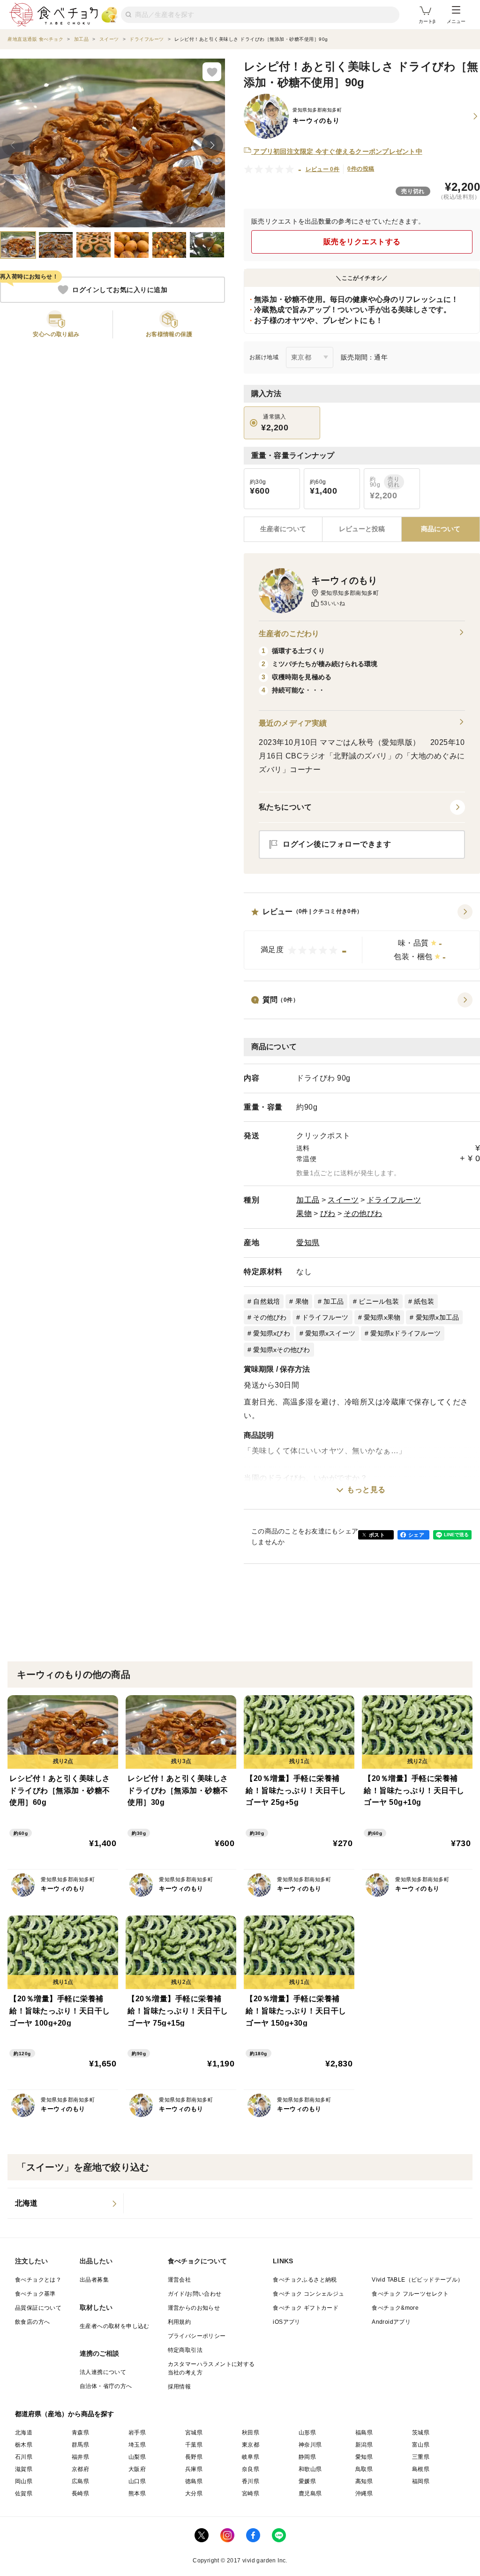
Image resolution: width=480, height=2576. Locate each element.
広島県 (80, 2481)
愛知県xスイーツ (330, 1333)
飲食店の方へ (32, 2322)
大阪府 (137, 2469)
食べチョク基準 (35, 2294)
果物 (304, 1213)
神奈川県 (310, 2445)
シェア (416, 1535)
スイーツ (343, 1200)
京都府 (80, 2469)
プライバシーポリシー (197, 2336)
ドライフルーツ (394, 1200)
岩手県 (137, 2433)
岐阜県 (251, 2457)
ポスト (377, 1535)
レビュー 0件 (323, 169)
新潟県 (364, 2445)
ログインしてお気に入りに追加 (120, 290)
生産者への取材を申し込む (115, 2326)
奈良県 (251, 2469)
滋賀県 (24, 2469)
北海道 (24, 2433)
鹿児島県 (310, 2493)
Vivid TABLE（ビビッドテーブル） (417, 2280)
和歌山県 (310, 2469)
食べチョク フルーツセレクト (410, 2294)
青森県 (80, 2433)
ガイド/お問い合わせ (195, 2294)
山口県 (137, 2481)
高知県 (364, 2481)
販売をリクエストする (362, 242)
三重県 (421, 2457)
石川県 (24, 2457)
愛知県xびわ (272, 1333)
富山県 (421, 2445)
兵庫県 (194, 2469)
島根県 (421, 2469)
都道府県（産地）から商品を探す (65, 2414)
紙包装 (424, 1301)
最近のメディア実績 (293, 723)
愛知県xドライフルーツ (405, 1333)
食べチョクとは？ (38, 2280)
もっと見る (366, 1490)
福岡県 (421, 2481)
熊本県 (137, 2493)
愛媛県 (307, 2481)
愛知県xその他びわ (281, 1350)
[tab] (362, 529)
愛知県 (308, 1243)
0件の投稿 (361, 169)
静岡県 (307, 2457)
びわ (328, 1213)
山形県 (307, 2433)
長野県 (194, 2457)
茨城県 (421, 2433)
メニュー (456, 21)
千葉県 (194, 2445)
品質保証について (38, 2308)
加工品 (308, 1200)
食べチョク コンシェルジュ (308, 2294)
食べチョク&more (395, 2308)
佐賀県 (24, 2493)
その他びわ (363, 1213)
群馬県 (80, 2445)
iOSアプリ (286, 2322)
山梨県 (137, 2457)
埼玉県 (137, 2445)
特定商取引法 (185, 2350)
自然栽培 (266, 1301)
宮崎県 (251, 2493)
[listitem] (66, 2203)
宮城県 (194, 2433)
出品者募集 (94, 2280)
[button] (362, 937)
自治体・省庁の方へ (106, 2386)
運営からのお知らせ (194, 2308)
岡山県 (24, 2481)
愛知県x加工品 (438, 1317)
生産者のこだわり (289, 634)
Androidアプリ (391, 2322)
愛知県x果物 (382, 1317)
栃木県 (24, 2445)
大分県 (194, 2493)
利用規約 (180, 2322)
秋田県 (251, 2433)
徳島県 (194, 2481)
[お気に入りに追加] (212, 72)
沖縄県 (364, 2493)
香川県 (251, 2481)
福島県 (364, 2433)
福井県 (80, 2457)
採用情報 (180, 2387)
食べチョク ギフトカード (306, 2308)
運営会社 (180, 2280)
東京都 (251, 2445)
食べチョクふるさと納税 (305, 2280)
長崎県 (80, 2493)
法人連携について (103, 2372)
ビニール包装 (379, 1301)
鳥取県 (364, 2469)
